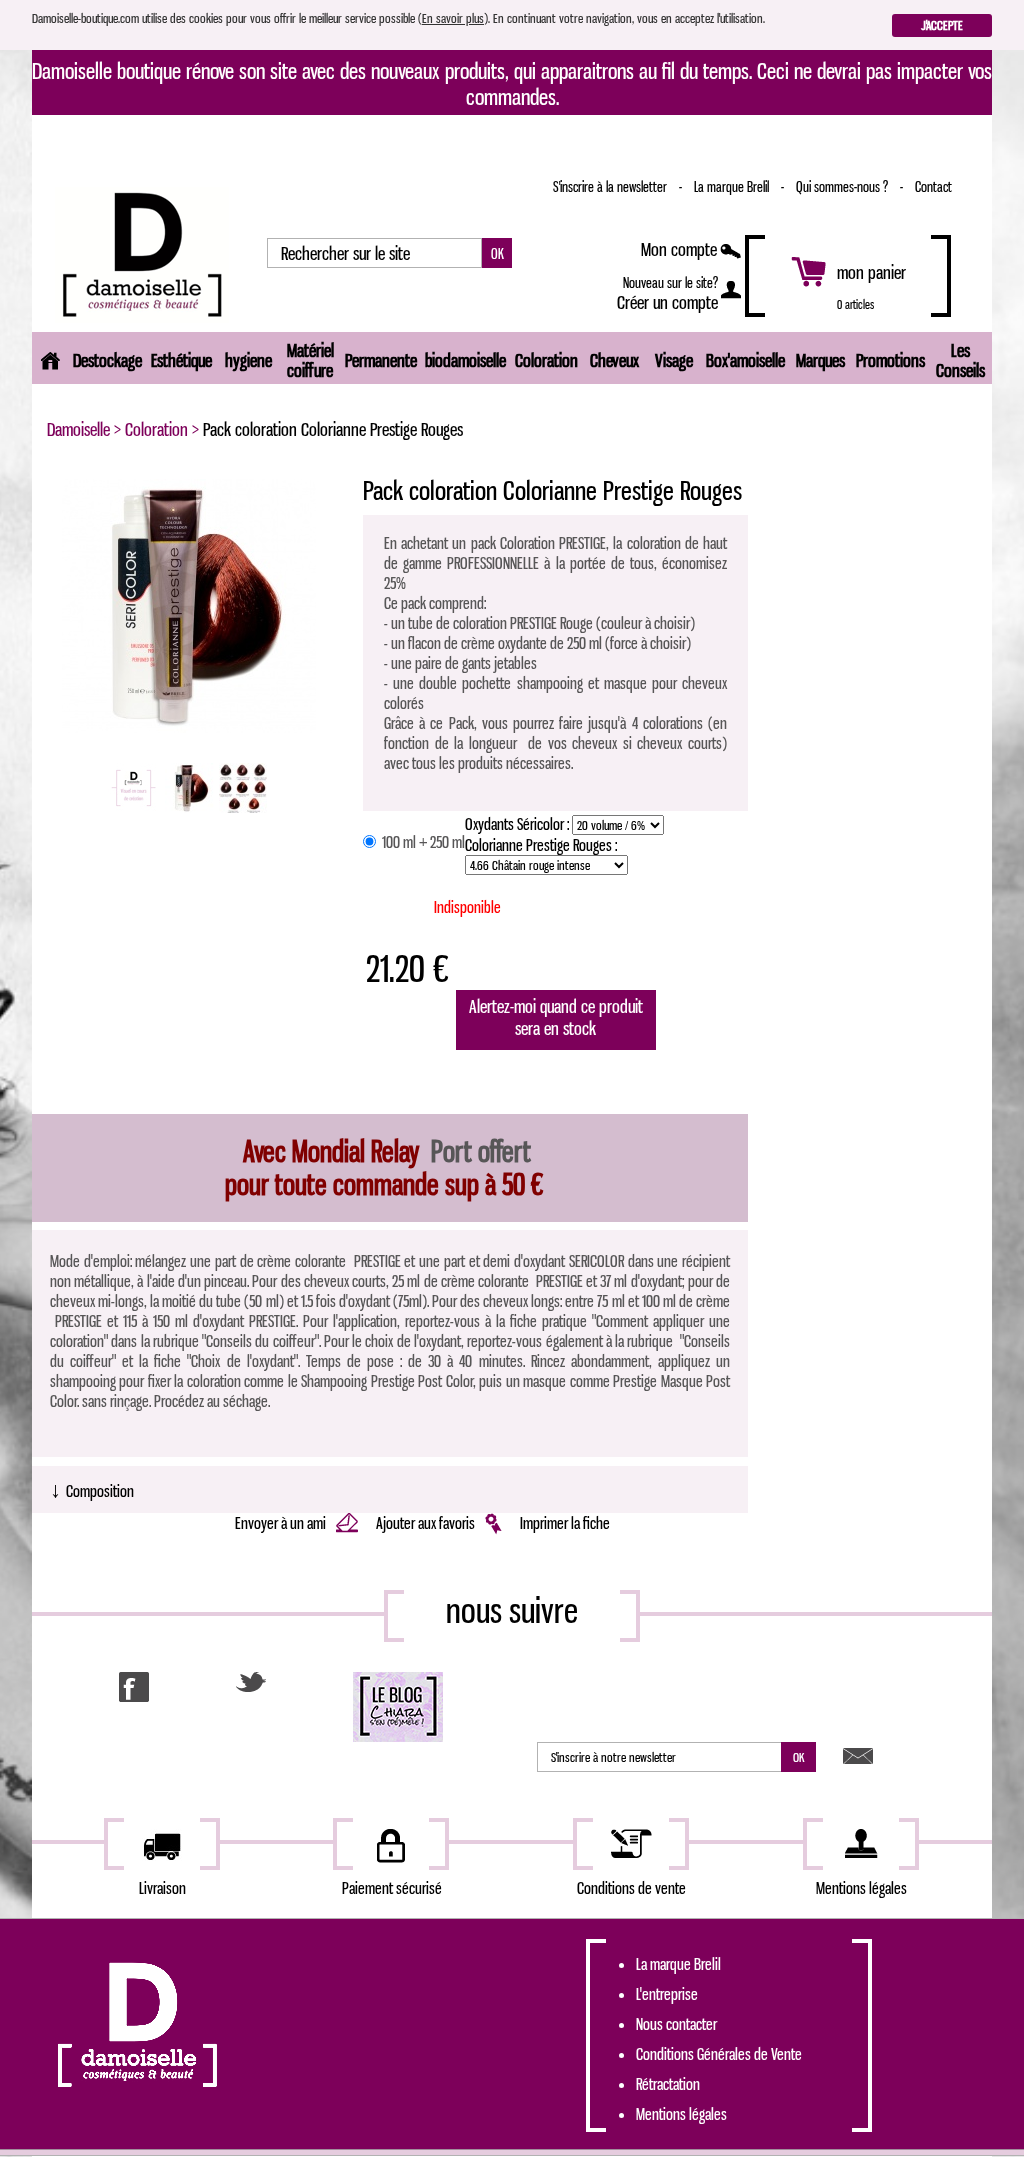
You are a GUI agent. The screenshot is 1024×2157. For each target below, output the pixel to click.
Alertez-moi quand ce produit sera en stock (556, 1017)
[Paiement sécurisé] (391, 1844)
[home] (50, 358)
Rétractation (668, 2084)
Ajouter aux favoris (427, 1523)
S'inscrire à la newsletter (611, 186)
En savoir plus (453, 18)
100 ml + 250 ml (422, 842)
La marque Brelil (733, 186)
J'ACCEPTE (942, 25)
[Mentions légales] (861, 1844)
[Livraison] (162, 1844)
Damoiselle (78, 429)
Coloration (156, 429)
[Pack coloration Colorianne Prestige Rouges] (189, 604)
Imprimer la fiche (565, 1523)
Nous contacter (676, 2024)
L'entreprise (667, 1994)
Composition (92, 1489)
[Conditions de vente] (631, 1844)
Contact (933, 186)
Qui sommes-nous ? (843, 186)
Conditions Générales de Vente (719, 2054)
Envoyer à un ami (282, 1523)
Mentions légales (681, 2114)
